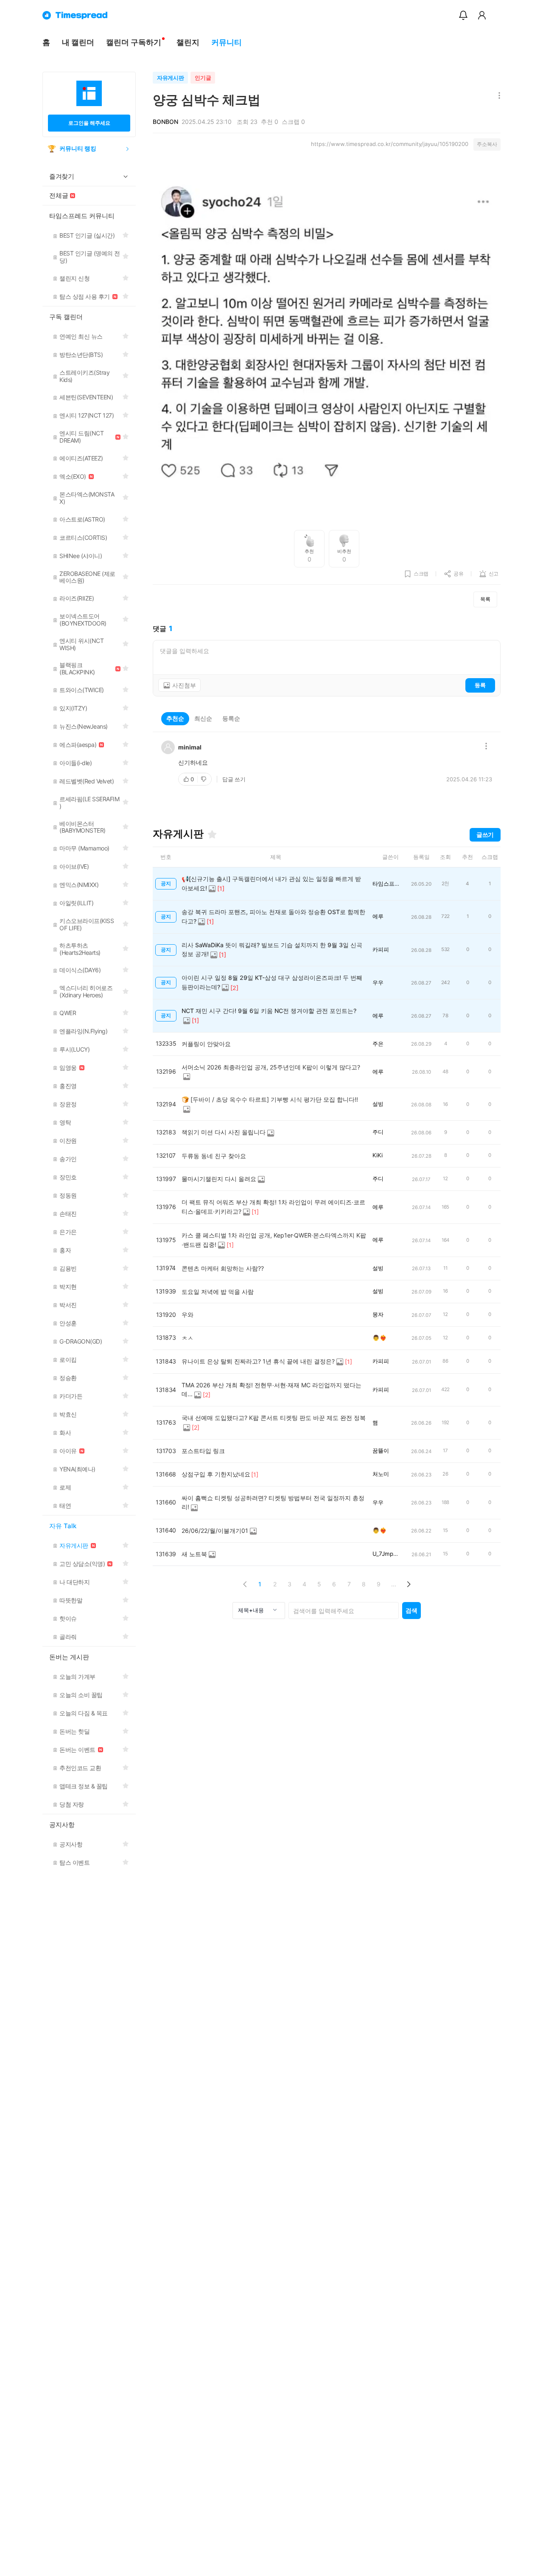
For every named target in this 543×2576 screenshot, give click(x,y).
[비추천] (204, 779)
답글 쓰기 (234, 779)
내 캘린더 (78, 42)
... (394, 1584)
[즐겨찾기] (212, 834)
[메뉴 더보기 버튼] (497, 96)
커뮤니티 (227, 42)
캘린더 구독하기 (134, 42)
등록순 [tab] (231, 718)
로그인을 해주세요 (89, 123)
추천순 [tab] (175, 718)
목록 (485, 599)
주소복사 (487, 144)
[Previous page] (245, 1584)
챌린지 (188, 42)
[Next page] (408, 1584)
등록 (480, 685)
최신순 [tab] (203, 718)
